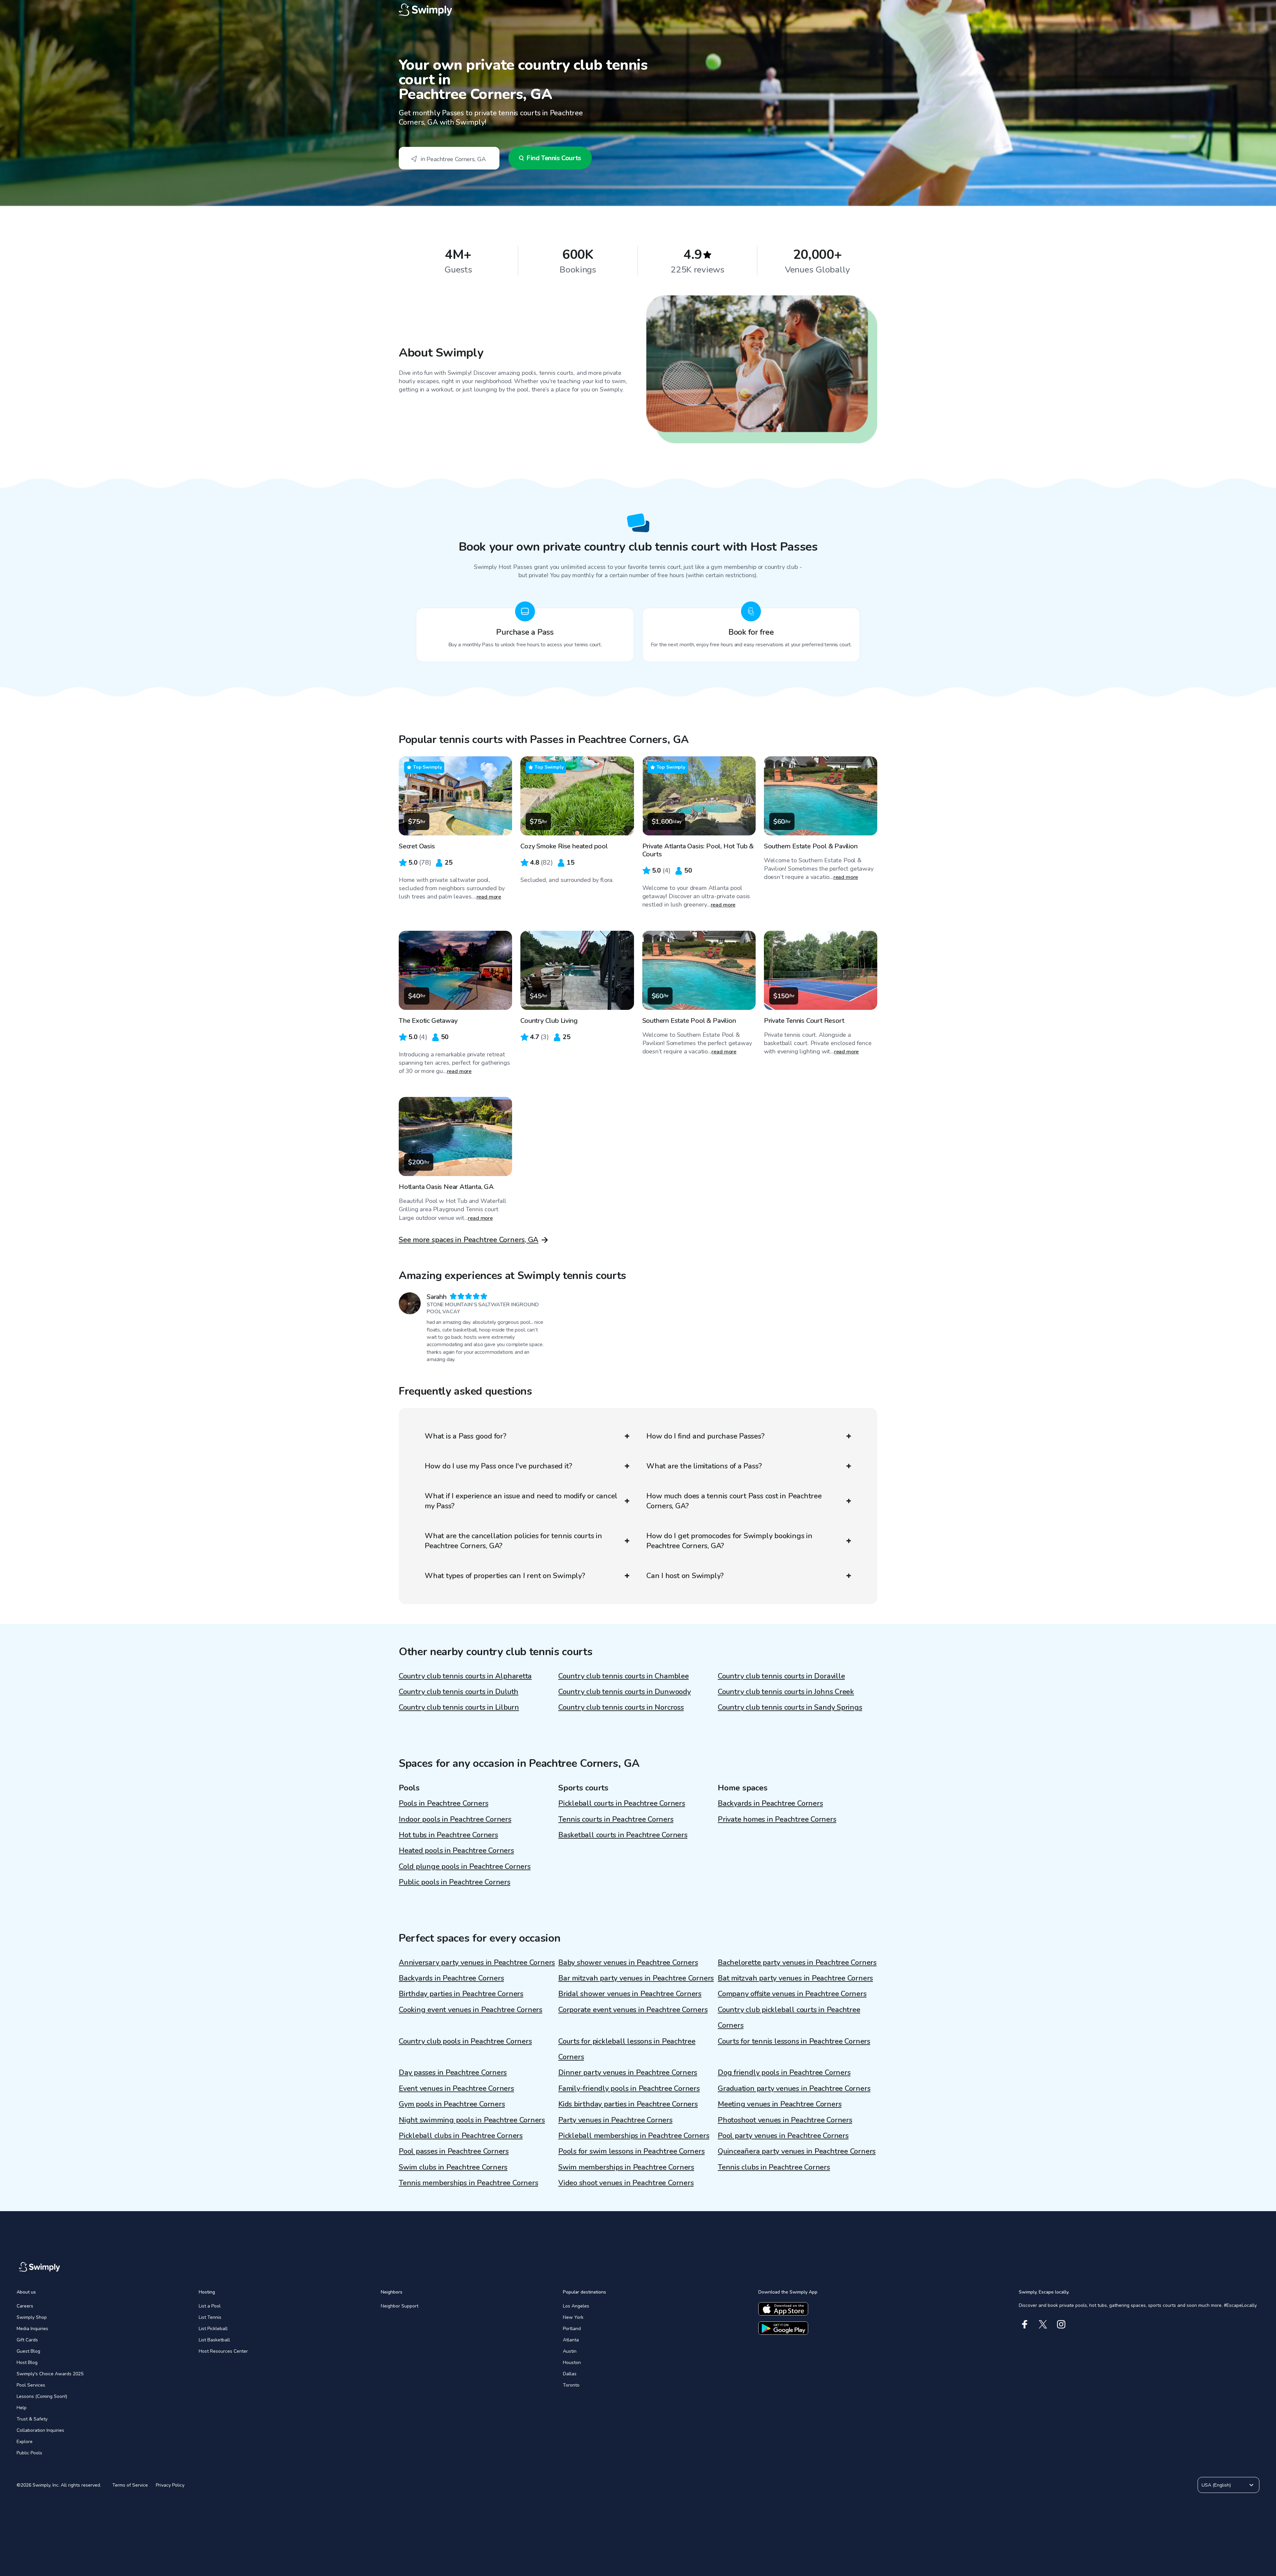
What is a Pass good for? (466, 1436)
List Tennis (210, 2317)
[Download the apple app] (783, 2309)
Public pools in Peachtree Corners (455, 1882)
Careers (25, 2306)
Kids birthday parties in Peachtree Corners (628, 2104)
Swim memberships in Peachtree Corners (626, 2167)
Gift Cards (27, 2340)
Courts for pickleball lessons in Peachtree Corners (627, 2049)
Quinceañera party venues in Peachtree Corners (797, 2151)
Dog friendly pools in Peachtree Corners (784, 2073)
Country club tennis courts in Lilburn (459, 1707)
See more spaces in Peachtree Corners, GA (469, 1240)
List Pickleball (213, 2329)
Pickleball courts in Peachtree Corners (622, 1803)
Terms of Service (130, 2485)
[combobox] (449, 158)
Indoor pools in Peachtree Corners (455, 1819)
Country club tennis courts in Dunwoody (625, 1692)
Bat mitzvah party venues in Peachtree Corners (795, 1978)
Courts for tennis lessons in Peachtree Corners (794, 2041)
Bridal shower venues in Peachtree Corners (630, 1994)
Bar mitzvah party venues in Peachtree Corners (636, 1978)
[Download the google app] (783, 2328)
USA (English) (1216, 2485)
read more (489, 897)
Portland (572, 2329)
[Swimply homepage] (638, 10)
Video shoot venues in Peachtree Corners (626, 2183)
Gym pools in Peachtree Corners (452, 2104)
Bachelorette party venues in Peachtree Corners (797, 1963)
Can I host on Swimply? (685, 1576)
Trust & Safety (32, 2419)
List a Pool (210, 2306)
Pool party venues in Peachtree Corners (783, 2136)
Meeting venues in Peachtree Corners (780, 2104)
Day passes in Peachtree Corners (453, 2073)
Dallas (570, 2374)
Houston (572, 2362)
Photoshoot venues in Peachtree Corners (785, 2120)
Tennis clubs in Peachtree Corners (774, 2167)
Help (22, 2408)
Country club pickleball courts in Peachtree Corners (789, 2018)
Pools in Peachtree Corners (443, 1803)
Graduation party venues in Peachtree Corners (794, 2089)
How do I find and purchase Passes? (705, 1436)
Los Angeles (576, 2306)
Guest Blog (28, 2351)
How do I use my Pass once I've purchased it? (498, 1466)
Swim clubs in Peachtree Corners (453, 2167)
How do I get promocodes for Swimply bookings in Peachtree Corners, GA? (729, 1541)
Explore (25, 2442)
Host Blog (27, 2362)
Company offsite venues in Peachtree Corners (792, 1994)
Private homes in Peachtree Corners (777, 1819)
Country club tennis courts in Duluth (459, 1692)
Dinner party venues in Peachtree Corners (628, 2073)
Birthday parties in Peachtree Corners (461, 1994)
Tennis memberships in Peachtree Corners (468, 2183)
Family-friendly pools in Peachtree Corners (629, 2089)
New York (573, 2317)
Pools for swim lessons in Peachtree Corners (632, 2151)
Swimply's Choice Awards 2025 (50, 2374)
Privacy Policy (170, 2485)
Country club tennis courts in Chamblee (624, 1676)
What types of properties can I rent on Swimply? (505, 1576)
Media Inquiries (32, 2329)
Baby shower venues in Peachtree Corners (628, 1963)
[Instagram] (1061, 2324)
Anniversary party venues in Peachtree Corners (477, 1963)
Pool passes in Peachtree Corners (454, 2151)
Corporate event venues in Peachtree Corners (633, 2010)
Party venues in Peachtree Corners (615, 2120)
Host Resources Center (223, 2351)
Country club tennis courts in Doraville (781, 1676)
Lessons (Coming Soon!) (42, 2396)
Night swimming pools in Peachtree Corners (472, 2120)
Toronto (571, 2385)
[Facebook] (1025, 2324)
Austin (570, 2351)
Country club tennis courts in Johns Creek (786, 1692)
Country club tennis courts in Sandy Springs (790, 1707)
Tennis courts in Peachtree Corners (616, 1819)
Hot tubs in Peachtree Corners (448, 1835)
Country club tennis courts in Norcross (621, 1707)
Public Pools (29, 2453)
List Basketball (214, 2340)
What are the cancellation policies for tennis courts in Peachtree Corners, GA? (513, 1541)
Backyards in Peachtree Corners (770, 1803)
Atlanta (571, 2340)
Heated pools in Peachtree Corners (456, 1851)
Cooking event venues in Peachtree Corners (471, 2010)
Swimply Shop (32, 2317)
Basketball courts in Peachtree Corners (623, 1835)
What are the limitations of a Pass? (704, 1466)
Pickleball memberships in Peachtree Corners (634, 2136)
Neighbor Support (400, 2306)
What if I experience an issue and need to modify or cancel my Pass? (521, 1501)
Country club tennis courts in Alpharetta (465, 1676)
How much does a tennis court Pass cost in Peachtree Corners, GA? (734, 1501)
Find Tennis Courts (554, 158)
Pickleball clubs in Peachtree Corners (461, 2136)
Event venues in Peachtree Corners (456, 2089)
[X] (1043, 2324)
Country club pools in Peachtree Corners (465, 2041)
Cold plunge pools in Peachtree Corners (465, 1867)
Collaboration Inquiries (40, 2430)
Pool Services (31, 2385)
